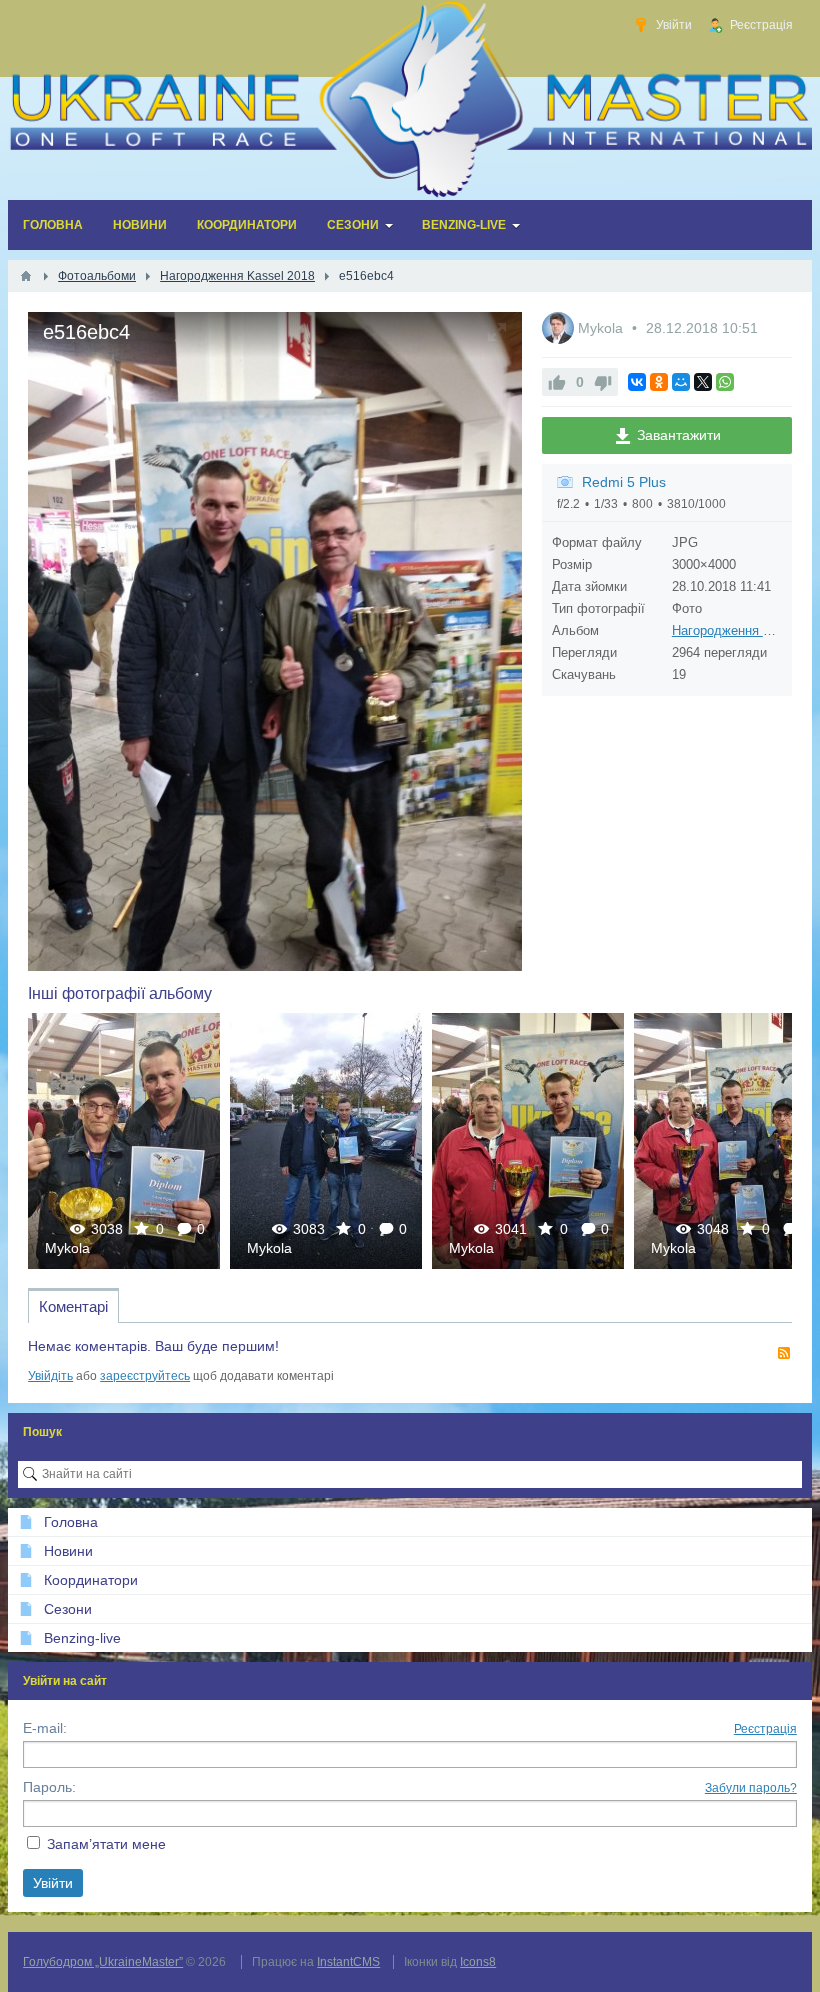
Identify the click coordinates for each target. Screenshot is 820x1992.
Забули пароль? (751, 1788)
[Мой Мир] (681, 382)
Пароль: (49, 1787)
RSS (784, 1353)
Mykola (602, 328)
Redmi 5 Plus (624, 482)
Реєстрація (765, 1729)
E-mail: (45, 1728)
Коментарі (73, 1306)
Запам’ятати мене (106, 1844)
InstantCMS (348, 1962)
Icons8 (478, 1962)
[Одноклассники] (659, 382)
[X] (703, 382)
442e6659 (326, 1140)
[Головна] (26, 276)
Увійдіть (50, 1376)
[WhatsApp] (725, 382)
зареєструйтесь (145, 1376)
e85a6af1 (124, 1140)
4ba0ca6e (528, 1140)
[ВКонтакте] (637, 382)
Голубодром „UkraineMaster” (103, 1962)
